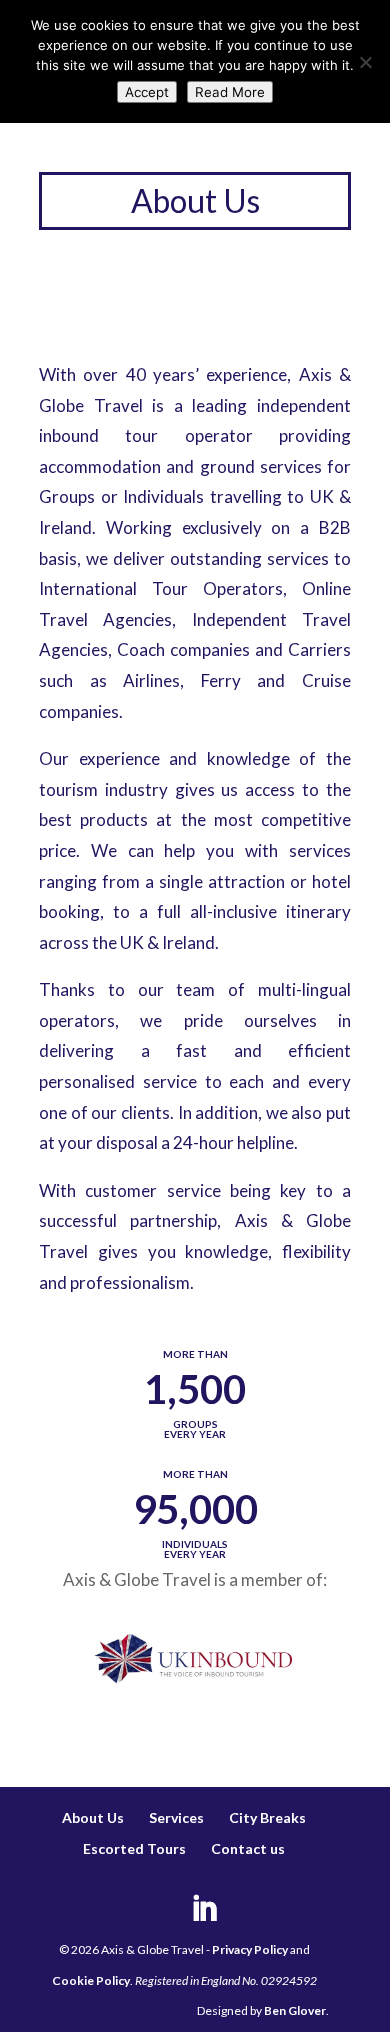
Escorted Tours (134, 1848)
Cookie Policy (91, 1980)
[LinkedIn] (204, 1910)
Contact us (248, 1848)
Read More (230, 92)
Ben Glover (295, 2010)
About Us (93, 1817)
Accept (147, 92)
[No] (365, 62)
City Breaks (267, 1817)
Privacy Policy (250, 1949)
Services (176, 1817)
